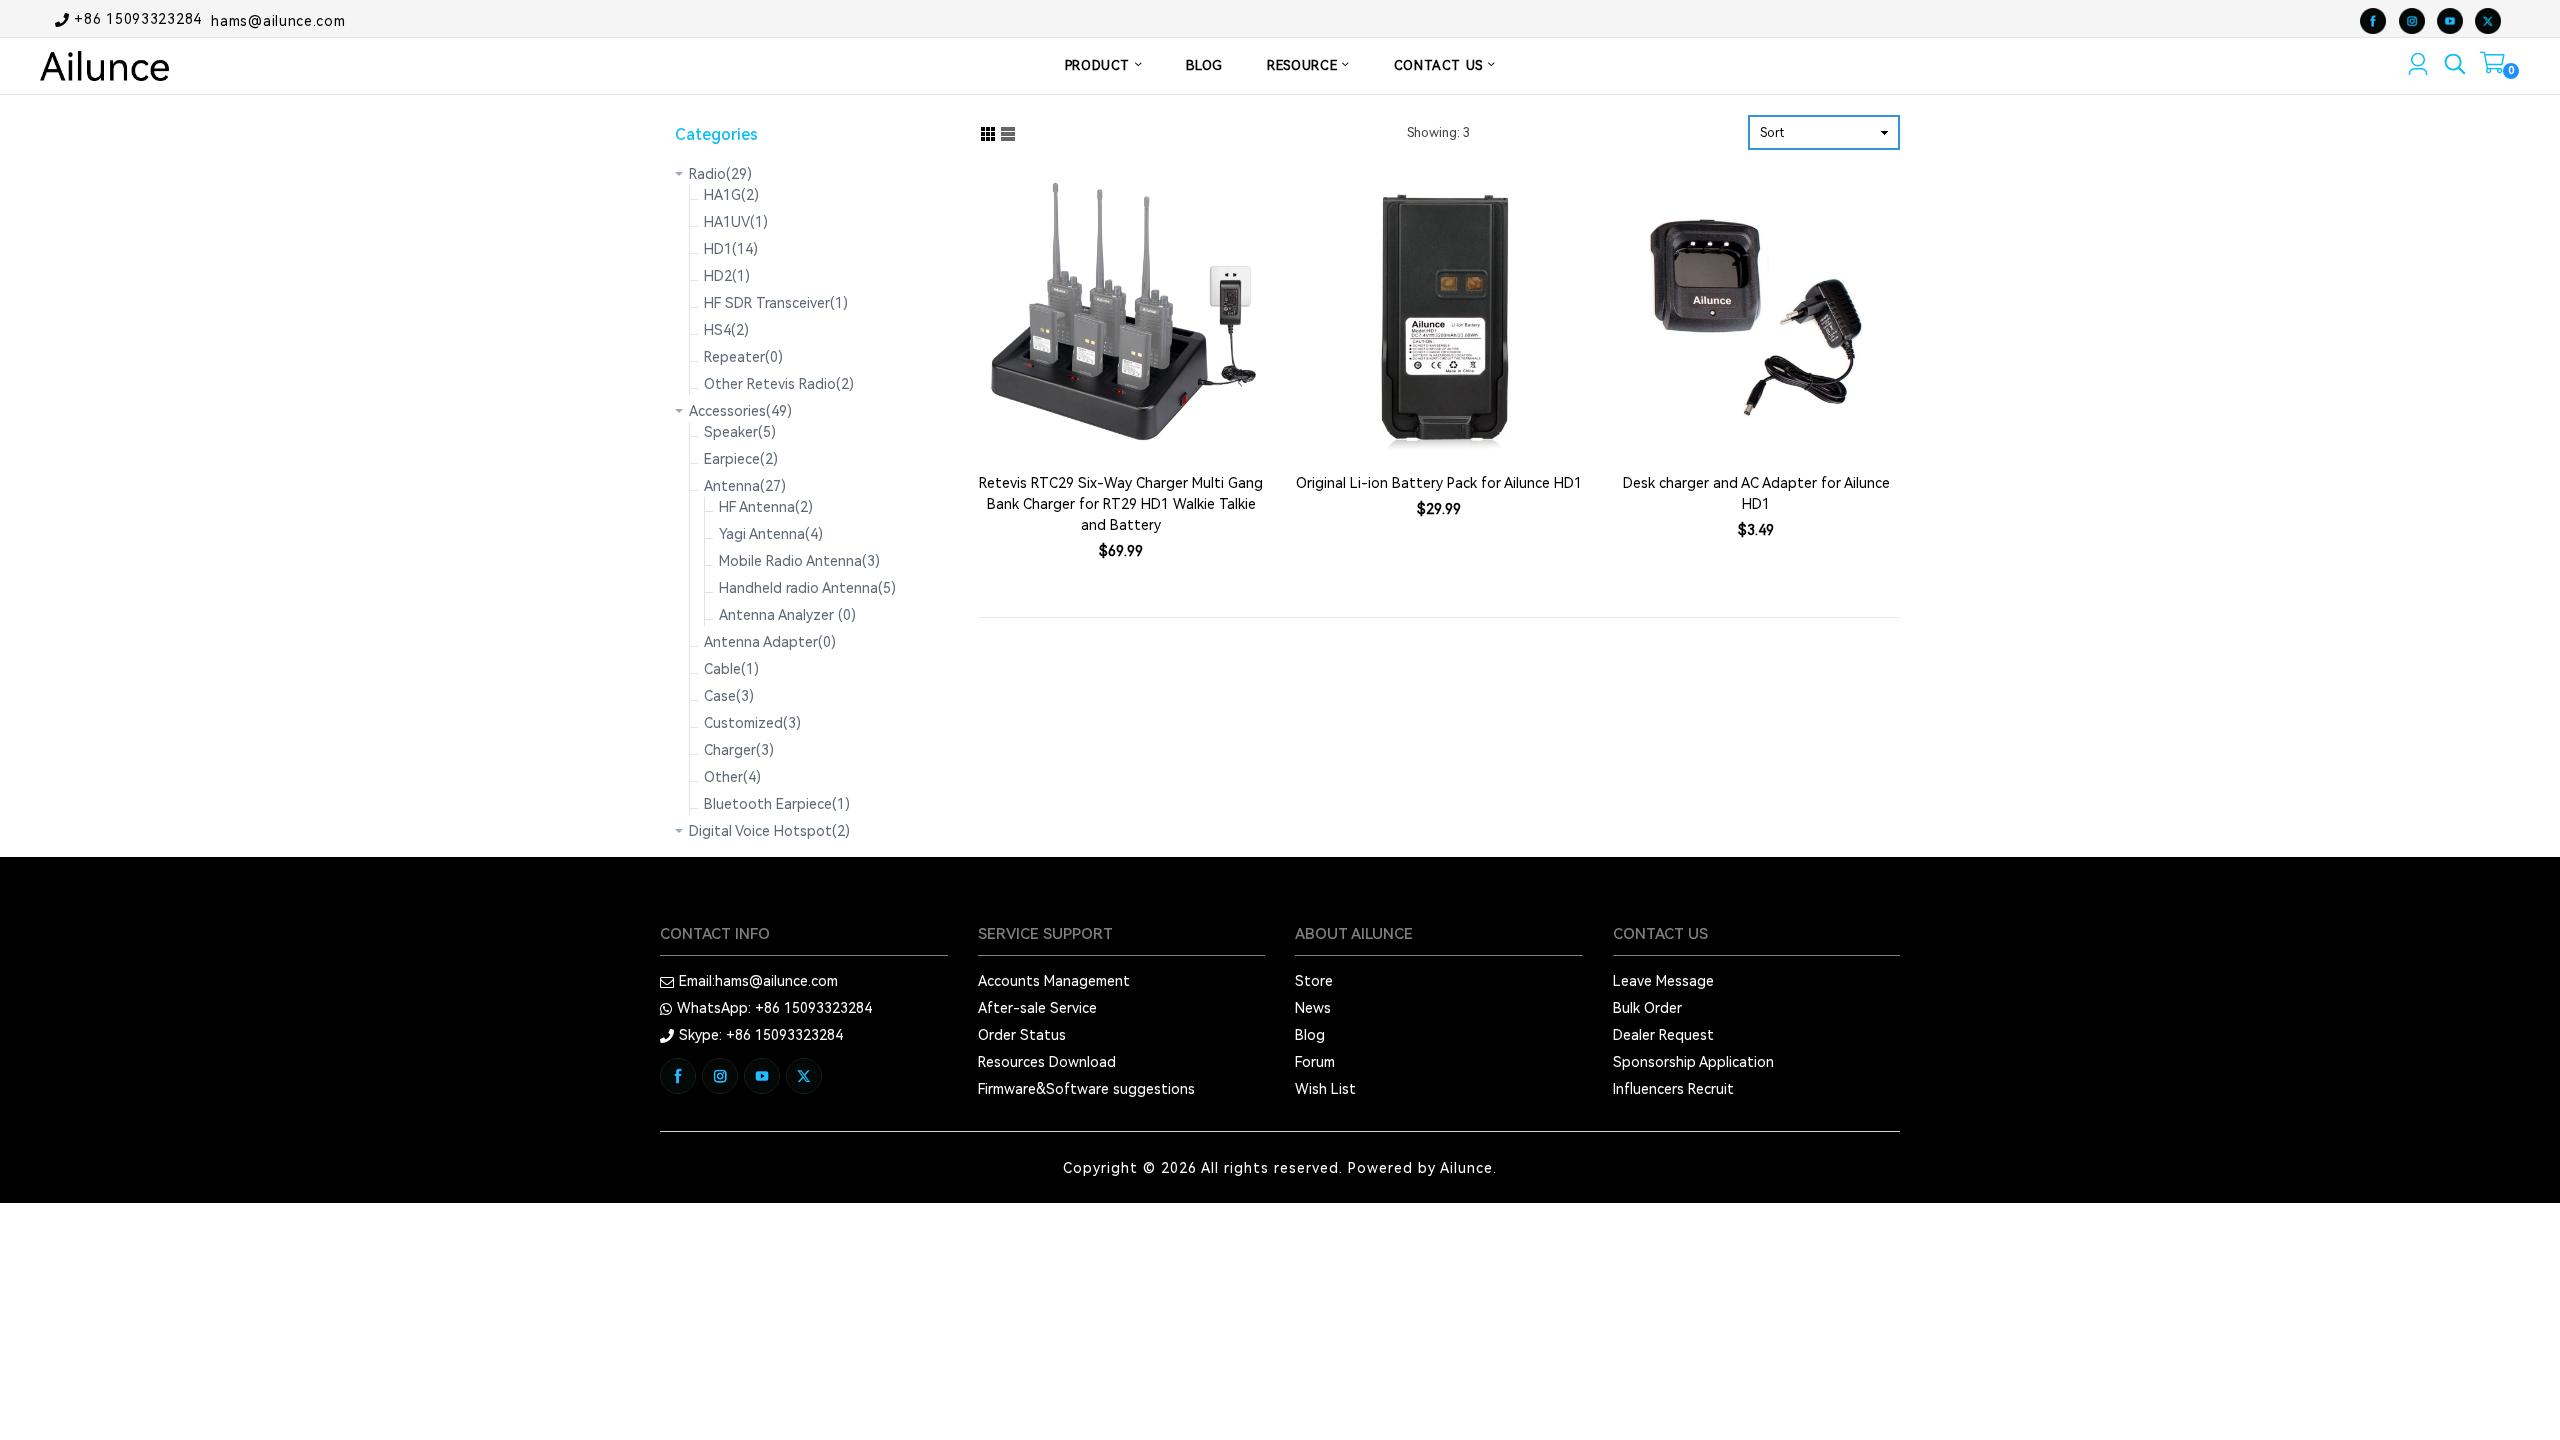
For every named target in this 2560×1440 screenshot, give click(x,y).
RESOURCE (1304, 65)
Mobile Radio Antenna (799, 561)
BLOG (1204, 65)
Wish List (1325, 1089)
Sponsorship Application (1693, 1062)
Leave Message (1663, 981)
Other (732, 777)
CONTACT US (1441, 65)
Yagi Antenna (771, 534)
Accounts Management (1054, 981)
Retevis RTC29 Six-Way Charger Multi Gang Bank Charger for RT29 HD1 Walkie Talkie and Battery (1121, 504)
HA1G (731, 195)
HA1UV (736, 222)
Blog (1310, 1035)
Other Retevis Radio (779, 384)
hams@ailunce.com (278, 20)
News (1313, 1008)
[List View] (1008, 132)
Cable (731, 669)
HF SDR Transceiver (776, 303)
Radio (720, 174)
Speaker (740, 432)
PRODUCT (1100, 65)
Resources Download (1047, 1062)
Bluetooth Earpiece (777, 804)
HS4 (726, 330)
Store (1314, 981)
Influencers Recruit (1673, 1089)
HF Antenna (766, 507)
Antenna (745, 486)
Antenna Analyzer (787, 615)
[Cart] (2492, 67)
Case (729, 696)
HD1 (731, 249)
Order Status (1022, 1035)
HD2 (727, 276)
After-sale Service (1037, 1008)
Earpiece (741, 459)
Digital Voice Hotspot (769, 831)
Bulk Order (1647, 1008)
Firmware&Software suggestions (1086, 1089)
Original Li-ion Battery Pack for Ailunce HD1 (1439, 483)
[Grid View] (988, 132)
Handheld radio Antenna (807, 588)
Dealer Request (1663, 1035)
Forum (1315, 1062)
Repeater (743, 357)
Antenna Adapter (770, 642)
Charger (739, 750)
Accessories (740, 411)
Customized (752, 723)
